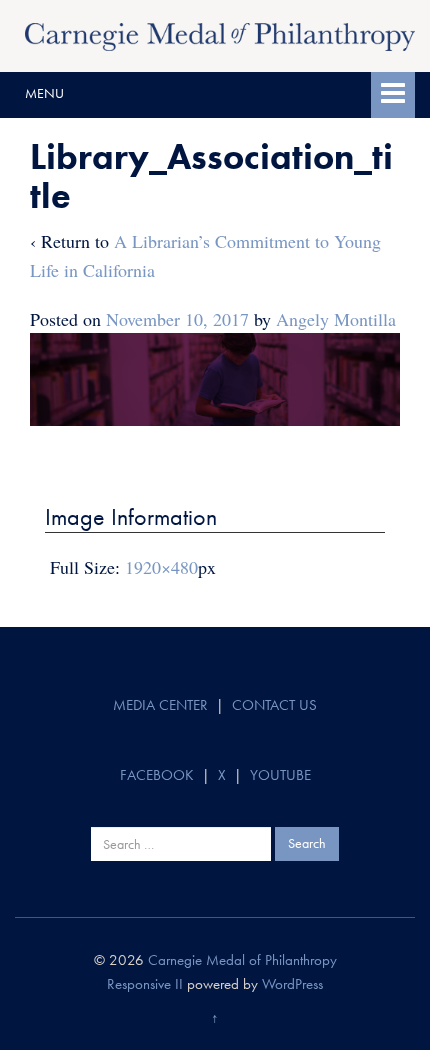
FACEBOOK (157, 775)
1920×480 (161, 567)
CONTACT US (274, 705)
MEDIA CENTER (160, 705)
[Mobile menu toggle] (393, 95)
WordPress (292, 984)
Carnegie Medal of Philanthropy (242, 960)
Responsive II (145, 984)
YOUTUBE (280, 775)
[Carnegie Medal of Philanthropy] (220, 34)
